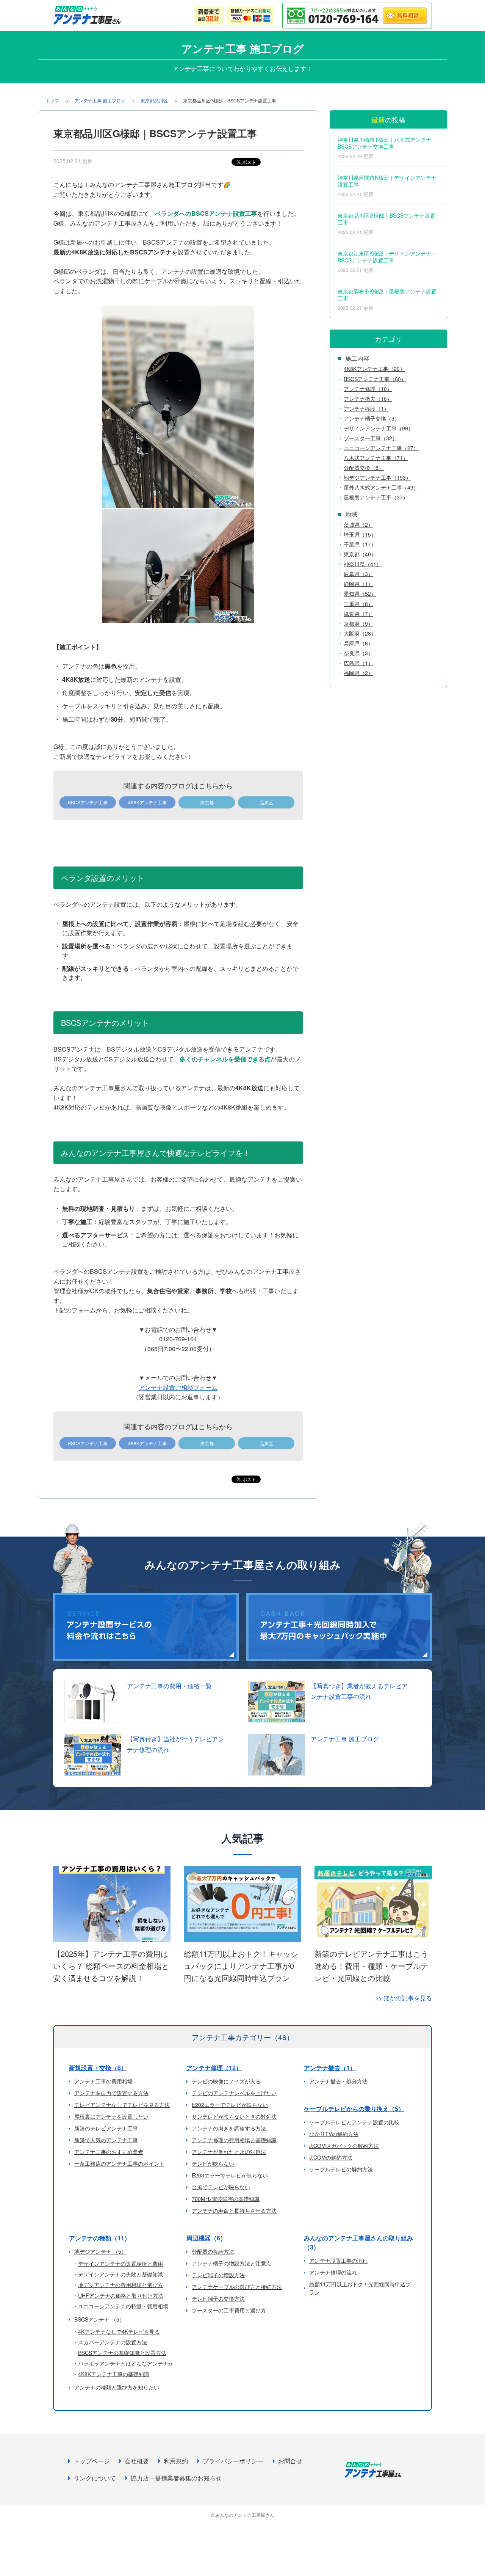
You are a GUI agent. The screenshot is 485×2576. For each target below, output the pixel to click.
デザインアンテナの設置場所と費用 (120, 2264)
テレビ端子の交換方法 (218, 2298)
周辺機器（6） (206, 2238)
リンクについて (95, 2478)
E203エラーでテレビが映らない (230, 2175)
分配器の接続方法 (213, 2251)
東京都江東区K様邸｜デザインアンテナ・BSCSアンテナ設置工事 (387, 261)
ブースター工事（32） (371, 438)
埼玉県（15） (360, 534)
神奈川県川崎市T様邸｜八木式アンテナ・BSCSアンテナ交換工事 (387, 148)
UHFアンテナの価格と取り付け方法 (121, 2295)
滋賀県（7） (358, 614)
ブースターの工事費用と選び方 (229, 2310)
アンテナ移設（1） (366, 408)
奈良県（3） (358, 653)
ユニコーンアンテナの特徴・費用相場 (123, 2306)
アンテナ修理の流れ (333, 2272)
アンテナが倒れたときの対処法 (229, 2152)
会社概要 (137, 2461)
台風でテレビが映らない (221, 2187)
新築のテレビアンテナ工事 (106, 2128)
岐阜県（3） (358, 574)
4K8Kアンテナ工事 (147, 802)
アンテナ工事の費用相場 (103, 2081)
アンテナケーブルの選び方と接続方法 (237, 2287)
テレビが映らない (213, 2163)
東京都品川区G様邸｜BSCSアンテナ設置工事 (386, 224)
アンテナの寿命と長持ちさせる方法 (234, 2210)
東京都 (207, 802)
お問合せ (290, 2461)
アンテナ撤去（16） (368, 399)
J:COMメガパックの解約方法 (344, 2146)
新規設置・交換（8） (98, 2068)
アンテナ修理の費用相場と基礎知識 (234, 2140)
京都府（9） (358, 623)
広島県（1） (358, 663)
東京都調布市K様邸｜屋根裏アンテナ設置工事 (387, 299)
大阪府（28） (360, 633)
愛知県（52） (360, 593)
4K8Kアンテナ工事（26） (374, 369)
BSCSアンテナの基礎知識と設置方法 (122, 2353)
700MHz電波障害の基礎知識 (226, 2199)
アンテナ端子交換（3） (372, 418)
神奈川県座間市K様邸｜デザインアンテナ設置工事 (387, 186)
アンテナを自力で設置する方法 (111, 2093)
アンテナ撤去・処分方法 (338, 2081)
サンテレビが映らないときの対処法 (234, 2116)
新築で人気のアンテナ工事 (106, 2140)
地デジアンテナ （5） (100, 2251)
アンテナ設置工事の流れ (338, 2260)
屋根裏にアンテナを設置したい (111, 2116)
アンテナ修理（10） (368, 389)
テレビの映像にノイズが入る (226, 2081)
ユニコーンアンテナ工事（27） (381, 448)
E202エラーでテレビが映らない (230, 2105)
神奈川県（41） (363, 564)
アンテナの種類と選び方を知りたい (117, 2387)
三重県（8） (358, 604)
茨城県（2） (358, 524)
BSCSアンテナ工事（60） (375, 379)
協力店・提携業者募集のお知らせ (176, 2478)
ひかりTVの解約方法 (334, 2134)
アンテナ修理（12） (214, 2068)
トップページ (92, 2461)
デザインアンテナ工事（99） (379, 428)
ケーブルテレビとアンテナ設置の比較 (354, 2122)
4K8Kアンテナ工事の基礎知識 (114, 2374)
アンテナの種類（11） (100, 2238)
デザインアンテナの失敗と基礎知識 (120, 2274)
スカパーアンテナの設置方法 (113, 2342)
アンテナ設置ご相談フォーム (178, 1387)
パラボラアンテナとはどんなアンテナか (126, 2363)
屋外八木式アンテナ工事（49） (381, 487)
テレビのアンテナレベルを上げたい (234, 2093)
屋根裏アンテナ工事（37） (376, 497)
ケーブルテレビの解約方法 (341, 2169)
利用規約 (176, 2461)
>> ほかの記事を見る (404, 1998)
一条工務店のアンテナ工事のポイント (119, 2163)
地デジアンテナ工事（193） (377, 477)
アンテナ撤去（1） (330, 2068)
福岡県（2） (358, 673)
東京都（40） (360, 554)
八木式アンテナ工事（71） (376, 458)
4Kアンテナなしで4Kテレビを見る (119, 2331)
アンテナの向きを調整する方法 (229, 2128)
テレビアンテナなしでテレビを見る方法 (122, 2105)
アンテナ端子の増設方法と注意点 (232, 2263)
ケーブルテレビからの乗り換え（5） (354, 2109)
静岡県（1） (358, 584)
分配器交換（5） (364, 468)
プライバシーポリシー (233, 2461)
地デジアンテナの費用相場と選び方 (120, 2285)
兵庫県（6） (358, 643)
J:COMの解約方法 (331, 2157)
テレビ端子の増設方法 (218, 2275)
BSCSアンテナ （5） (99, 2319)
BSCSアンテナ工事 (88, 802)
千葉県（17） (360, 544)
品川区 (266, 802)
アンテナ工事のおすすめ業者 (109, 2152)
